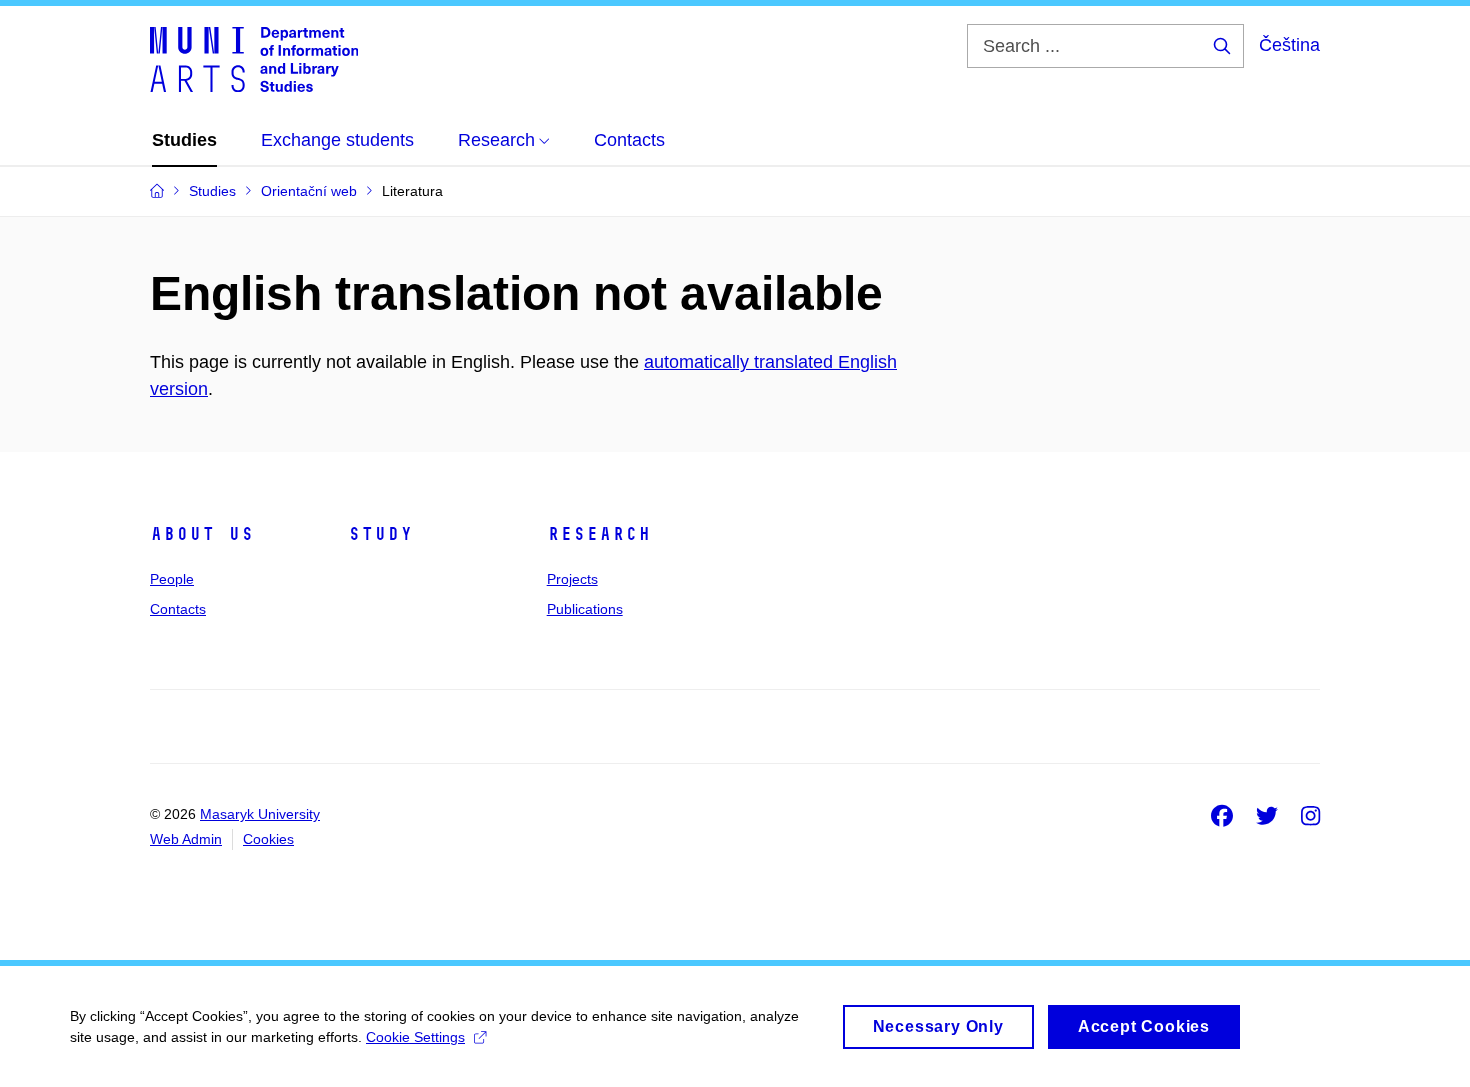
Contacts (178, 609)
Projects (572, 579)
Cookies (268, 839)
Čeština (1289, 45)
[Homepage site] (254, 58)
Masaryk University (260, 814)
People (172, 579)
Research (599, 534)
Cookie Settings (415, 1037)
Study (380, 534)
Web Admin (186, 839)
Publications (585, 609)
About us (202, 534)
